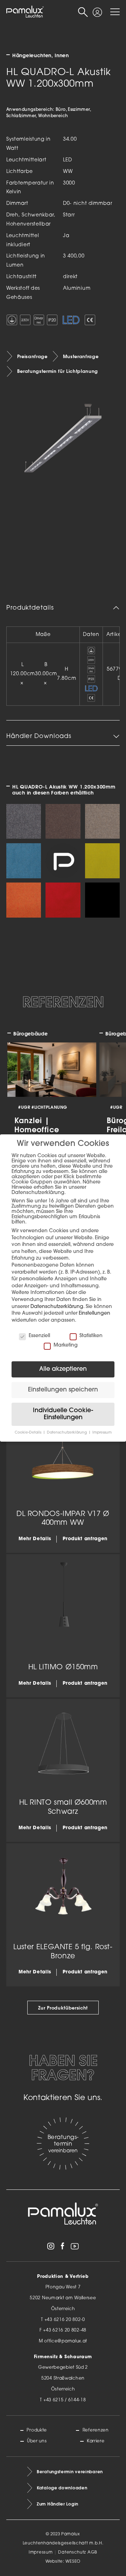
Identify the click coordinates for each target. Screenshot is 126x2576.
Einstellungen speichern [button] (63, 1390)
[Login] (97, 9)
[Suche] (83, 12)
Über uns (37, 2441)
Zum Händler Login (58, 2504)
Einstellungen (94, 1313)
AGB (92, 2552)
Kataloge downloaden (62, 2488)
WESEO (73, 2562)
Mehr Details (35, 1539)
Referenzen (96, 2430)
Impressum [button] (102, 1433)
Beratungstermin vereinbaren (70, 2472)
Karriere (96, 2441)
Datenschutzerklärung (57, 1307)
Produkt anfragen (85, 1539)
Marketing (66, 1345)
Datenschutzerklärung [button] (67, 1433)
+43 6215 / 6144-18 (65, 2400)
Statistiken (91, 1336)
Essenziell (39, 1336)
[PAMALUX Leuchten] (25, 12)
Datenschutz (72, 2552)
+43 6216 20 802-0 (65, 2320)
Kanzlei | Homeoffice (37, 1125)
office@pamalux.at (66, 2341)
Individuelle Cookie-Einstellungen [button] (63, 1414)
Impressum (41, 2552)
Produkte (37, 2430)
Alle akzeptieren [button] (63, 1369)
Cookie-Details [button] (29, 1433)
